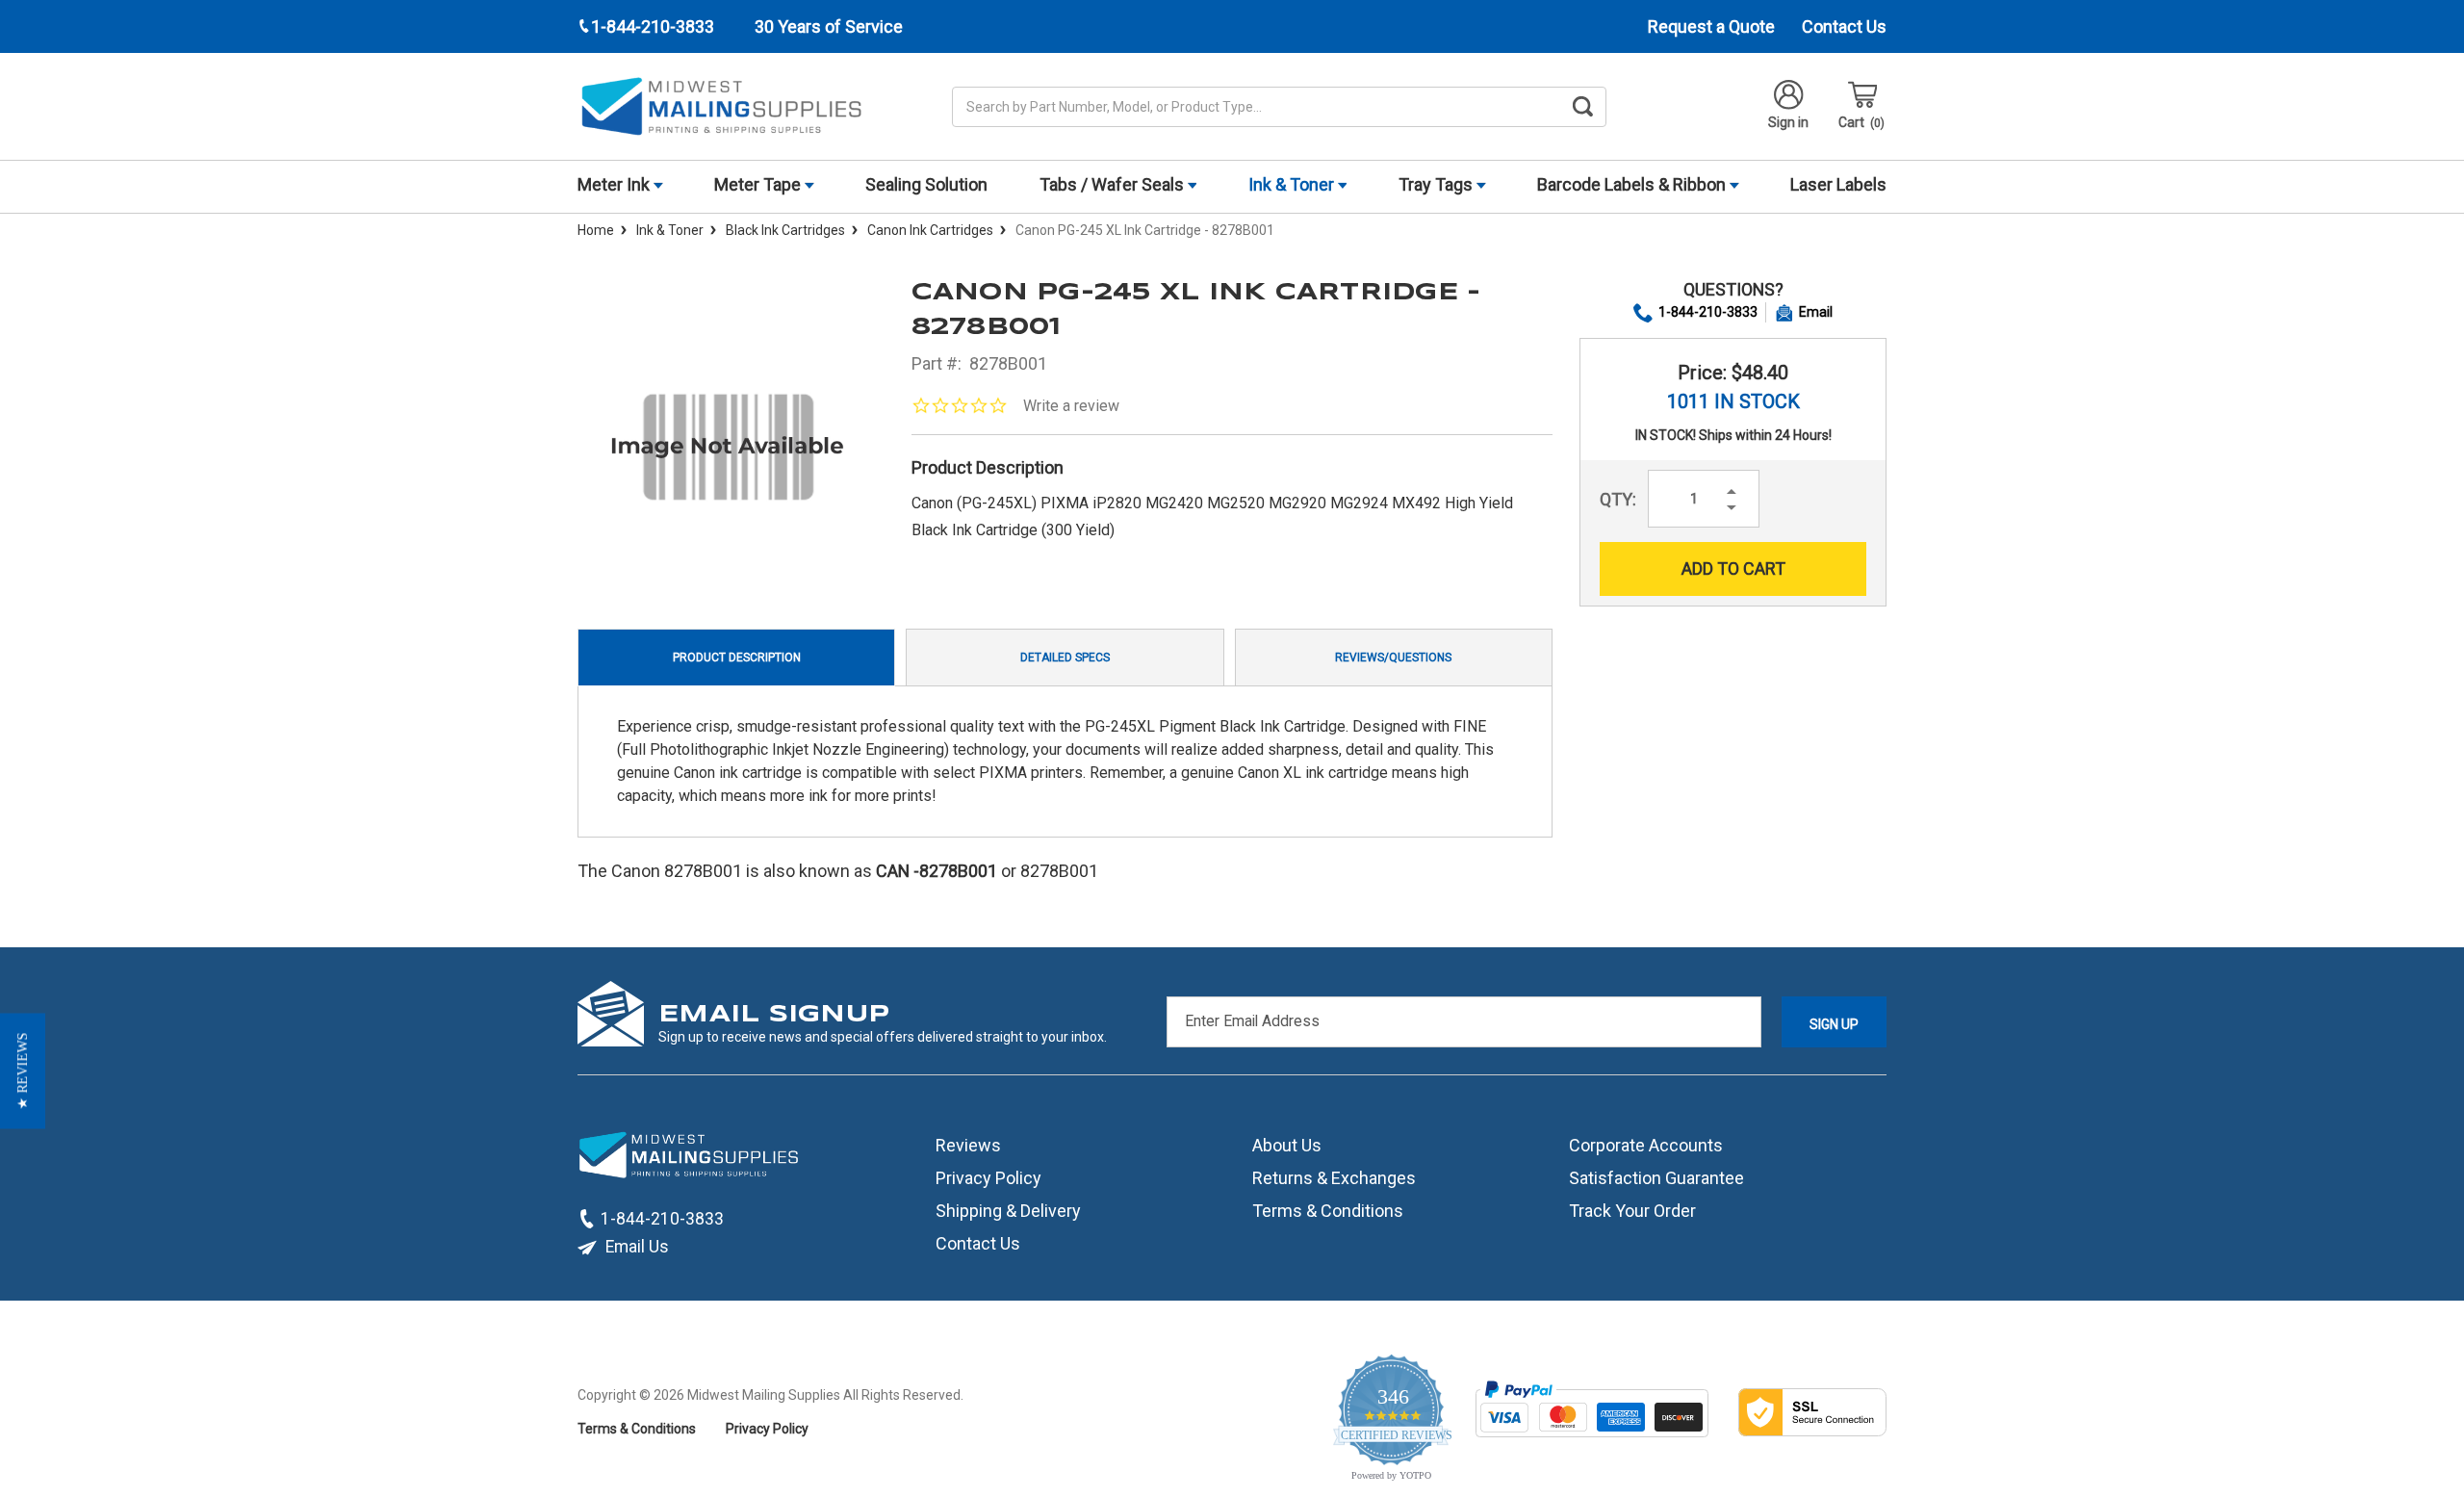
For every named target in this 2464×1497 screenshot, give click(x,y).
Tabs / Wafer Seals (1114, 184)
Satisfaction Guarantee (1656, 1178)
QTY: (1618, 499)
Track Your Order (1632, 1211)
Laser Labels (1838, 184)
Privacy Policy (988, 1178)
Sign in (1788, 122)
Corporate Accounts (1646, 1145)
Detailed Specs (1065, 658)
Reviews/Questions (1393, 658)
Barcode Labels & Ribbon (1633, 184)
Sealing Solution (926, 184)
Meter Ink (616, 184)
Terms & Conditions (1328, 1211)
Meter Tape (759, 184)
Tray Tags (1437, 184)
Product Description (737, 658)
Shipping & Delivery (1008, 1211)
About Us (1287, 1145)
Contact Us (1844, 26)
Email (1816, 312)
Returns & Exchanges (1334, 1178)
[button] (23, 1071)
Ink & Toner (1293, 184)
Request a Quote (1711, 26)
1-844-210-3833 (1708, 312)
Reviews (968, 1145)
